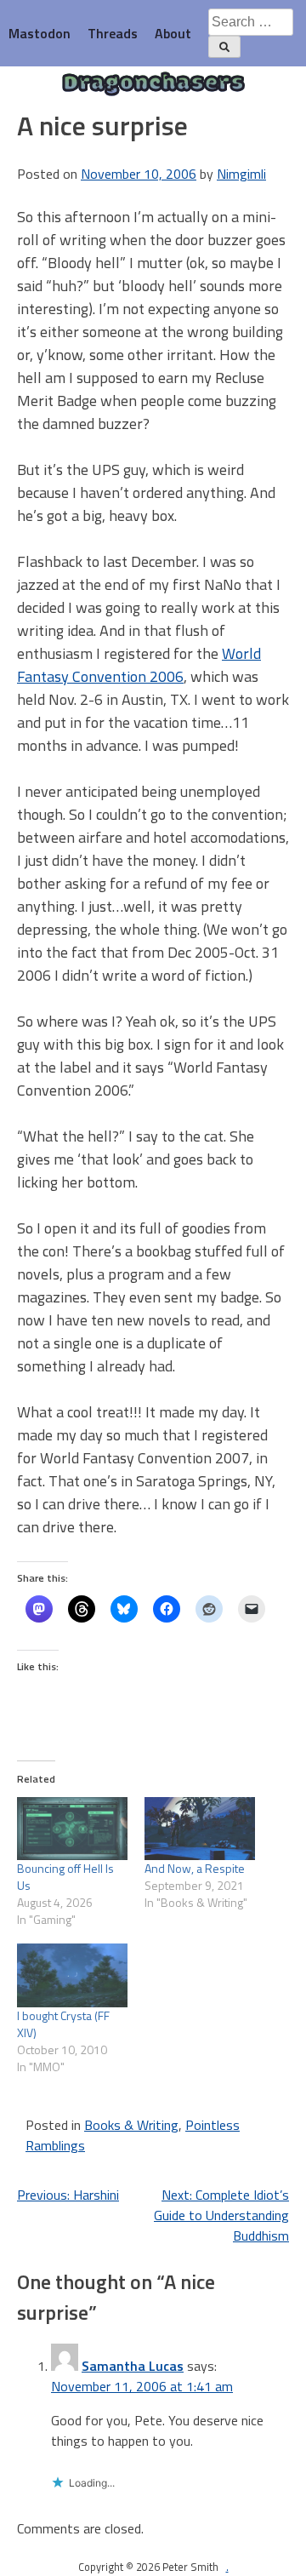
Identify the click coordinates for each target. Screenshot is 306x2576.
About (173, 33)
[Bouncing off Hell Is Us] (72, 1829)
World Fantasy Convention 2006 (139, 665)
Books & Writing (131, 2125)
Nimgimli (241, 174)
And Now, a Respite (195, 1868)
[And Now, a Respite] (200, 1829)
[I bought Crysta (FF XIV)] (72, 1975)
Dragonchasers (153, 84)
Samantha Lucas (133, 2366)
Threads (113, 33)
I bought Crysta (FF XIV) (63, 2024)
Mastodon (40, 33)
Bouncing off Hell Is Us (65, 1877)
